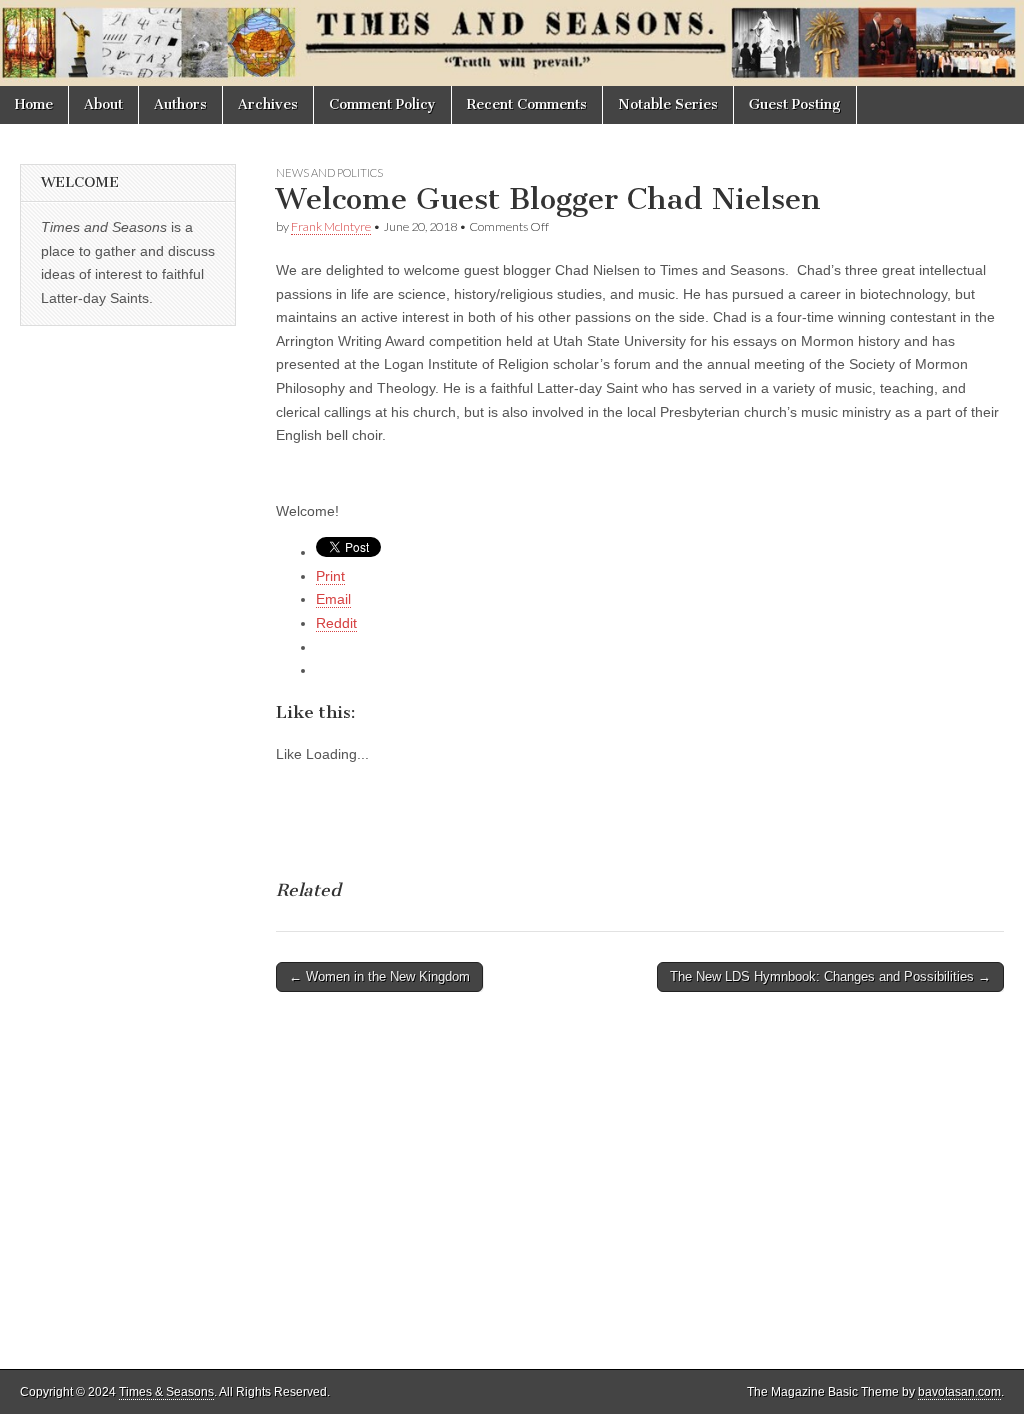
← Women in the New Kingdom (379, 976)
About (103, 104)
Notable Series (668, 104)
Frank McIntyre (331, 226)
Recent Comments (527, 104)
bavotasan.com (959, 1392)
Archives (268, 104)
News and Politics (329, 172)
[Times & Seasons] (512, 43)
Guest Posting (795, 104)
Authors (180, 104)
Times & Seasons (166, 1392)
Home (34, 104)
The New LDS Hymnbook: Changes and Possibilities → (830, 976)
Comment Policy (382, 104)
